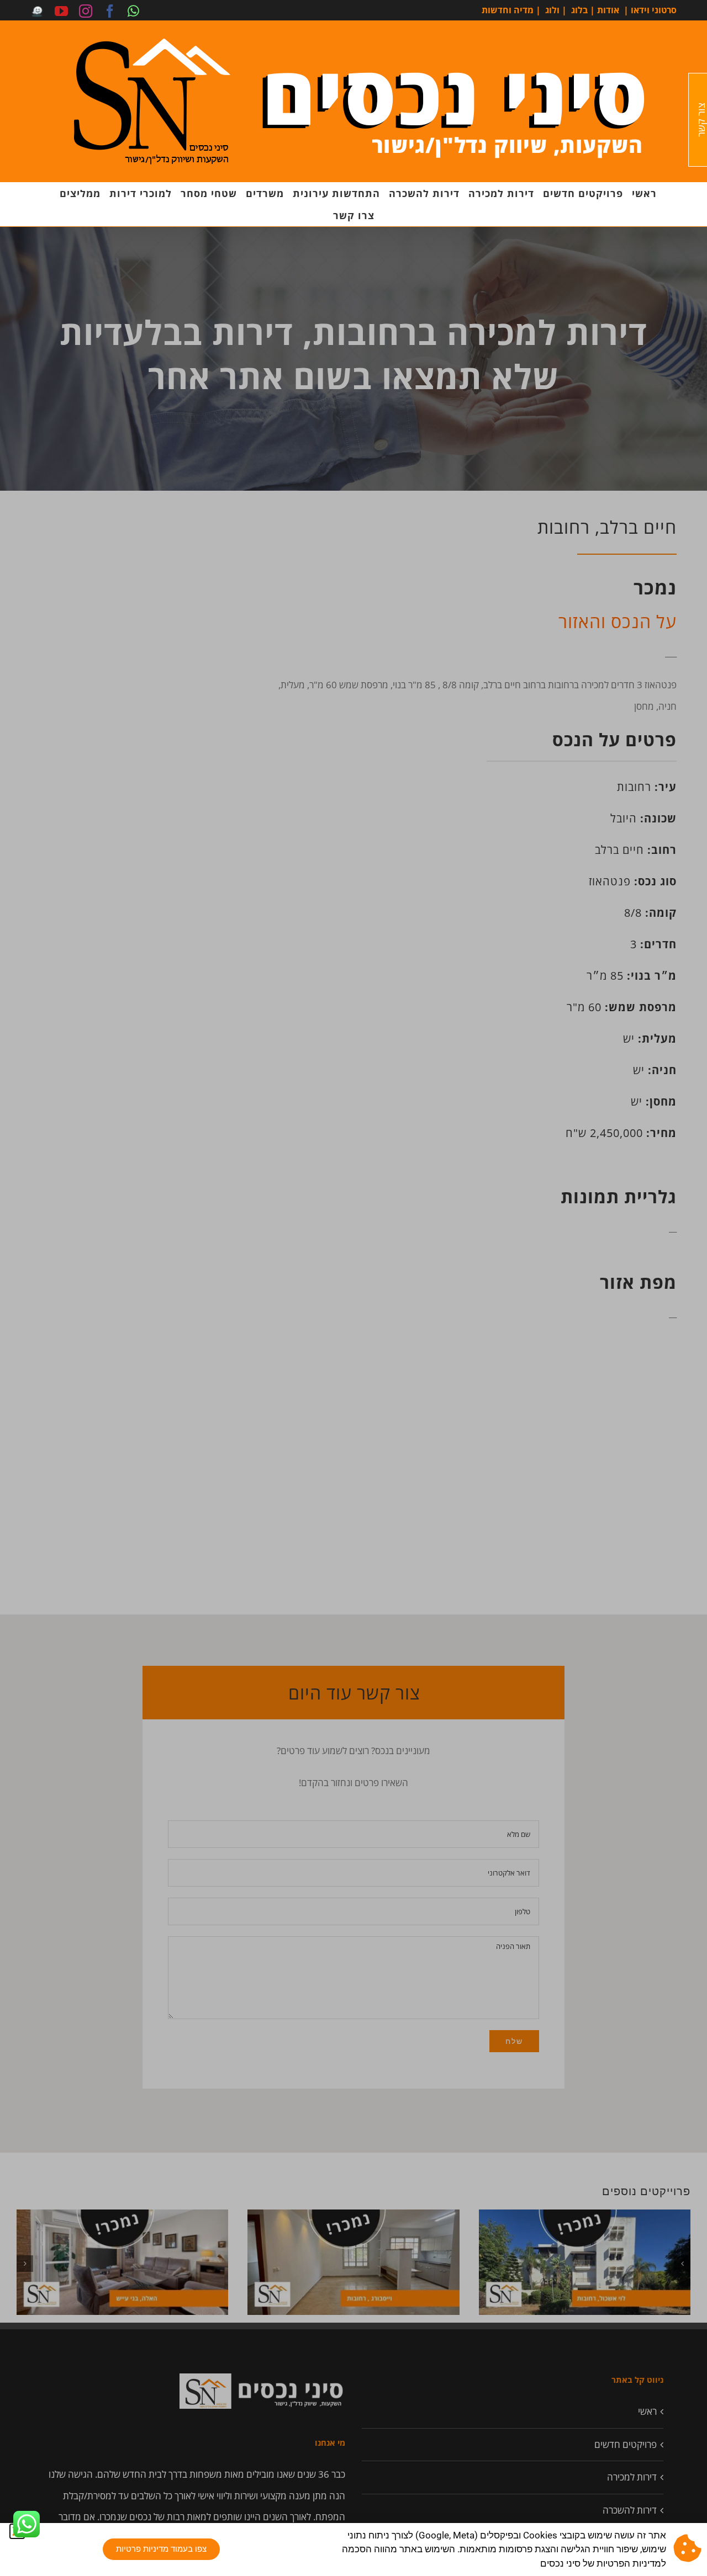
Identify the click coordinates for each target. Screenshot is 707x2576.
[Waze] (37, 11)
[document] (353, 1288)
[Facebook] (110, 11)
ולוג (552, 10)
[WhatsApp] (133, 11)
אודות (608, 10)
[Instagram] (86, 11)
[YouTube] (61, 11)
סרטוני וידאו (654, 10)
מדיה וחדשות (508, 10)
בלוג (579, 10)
